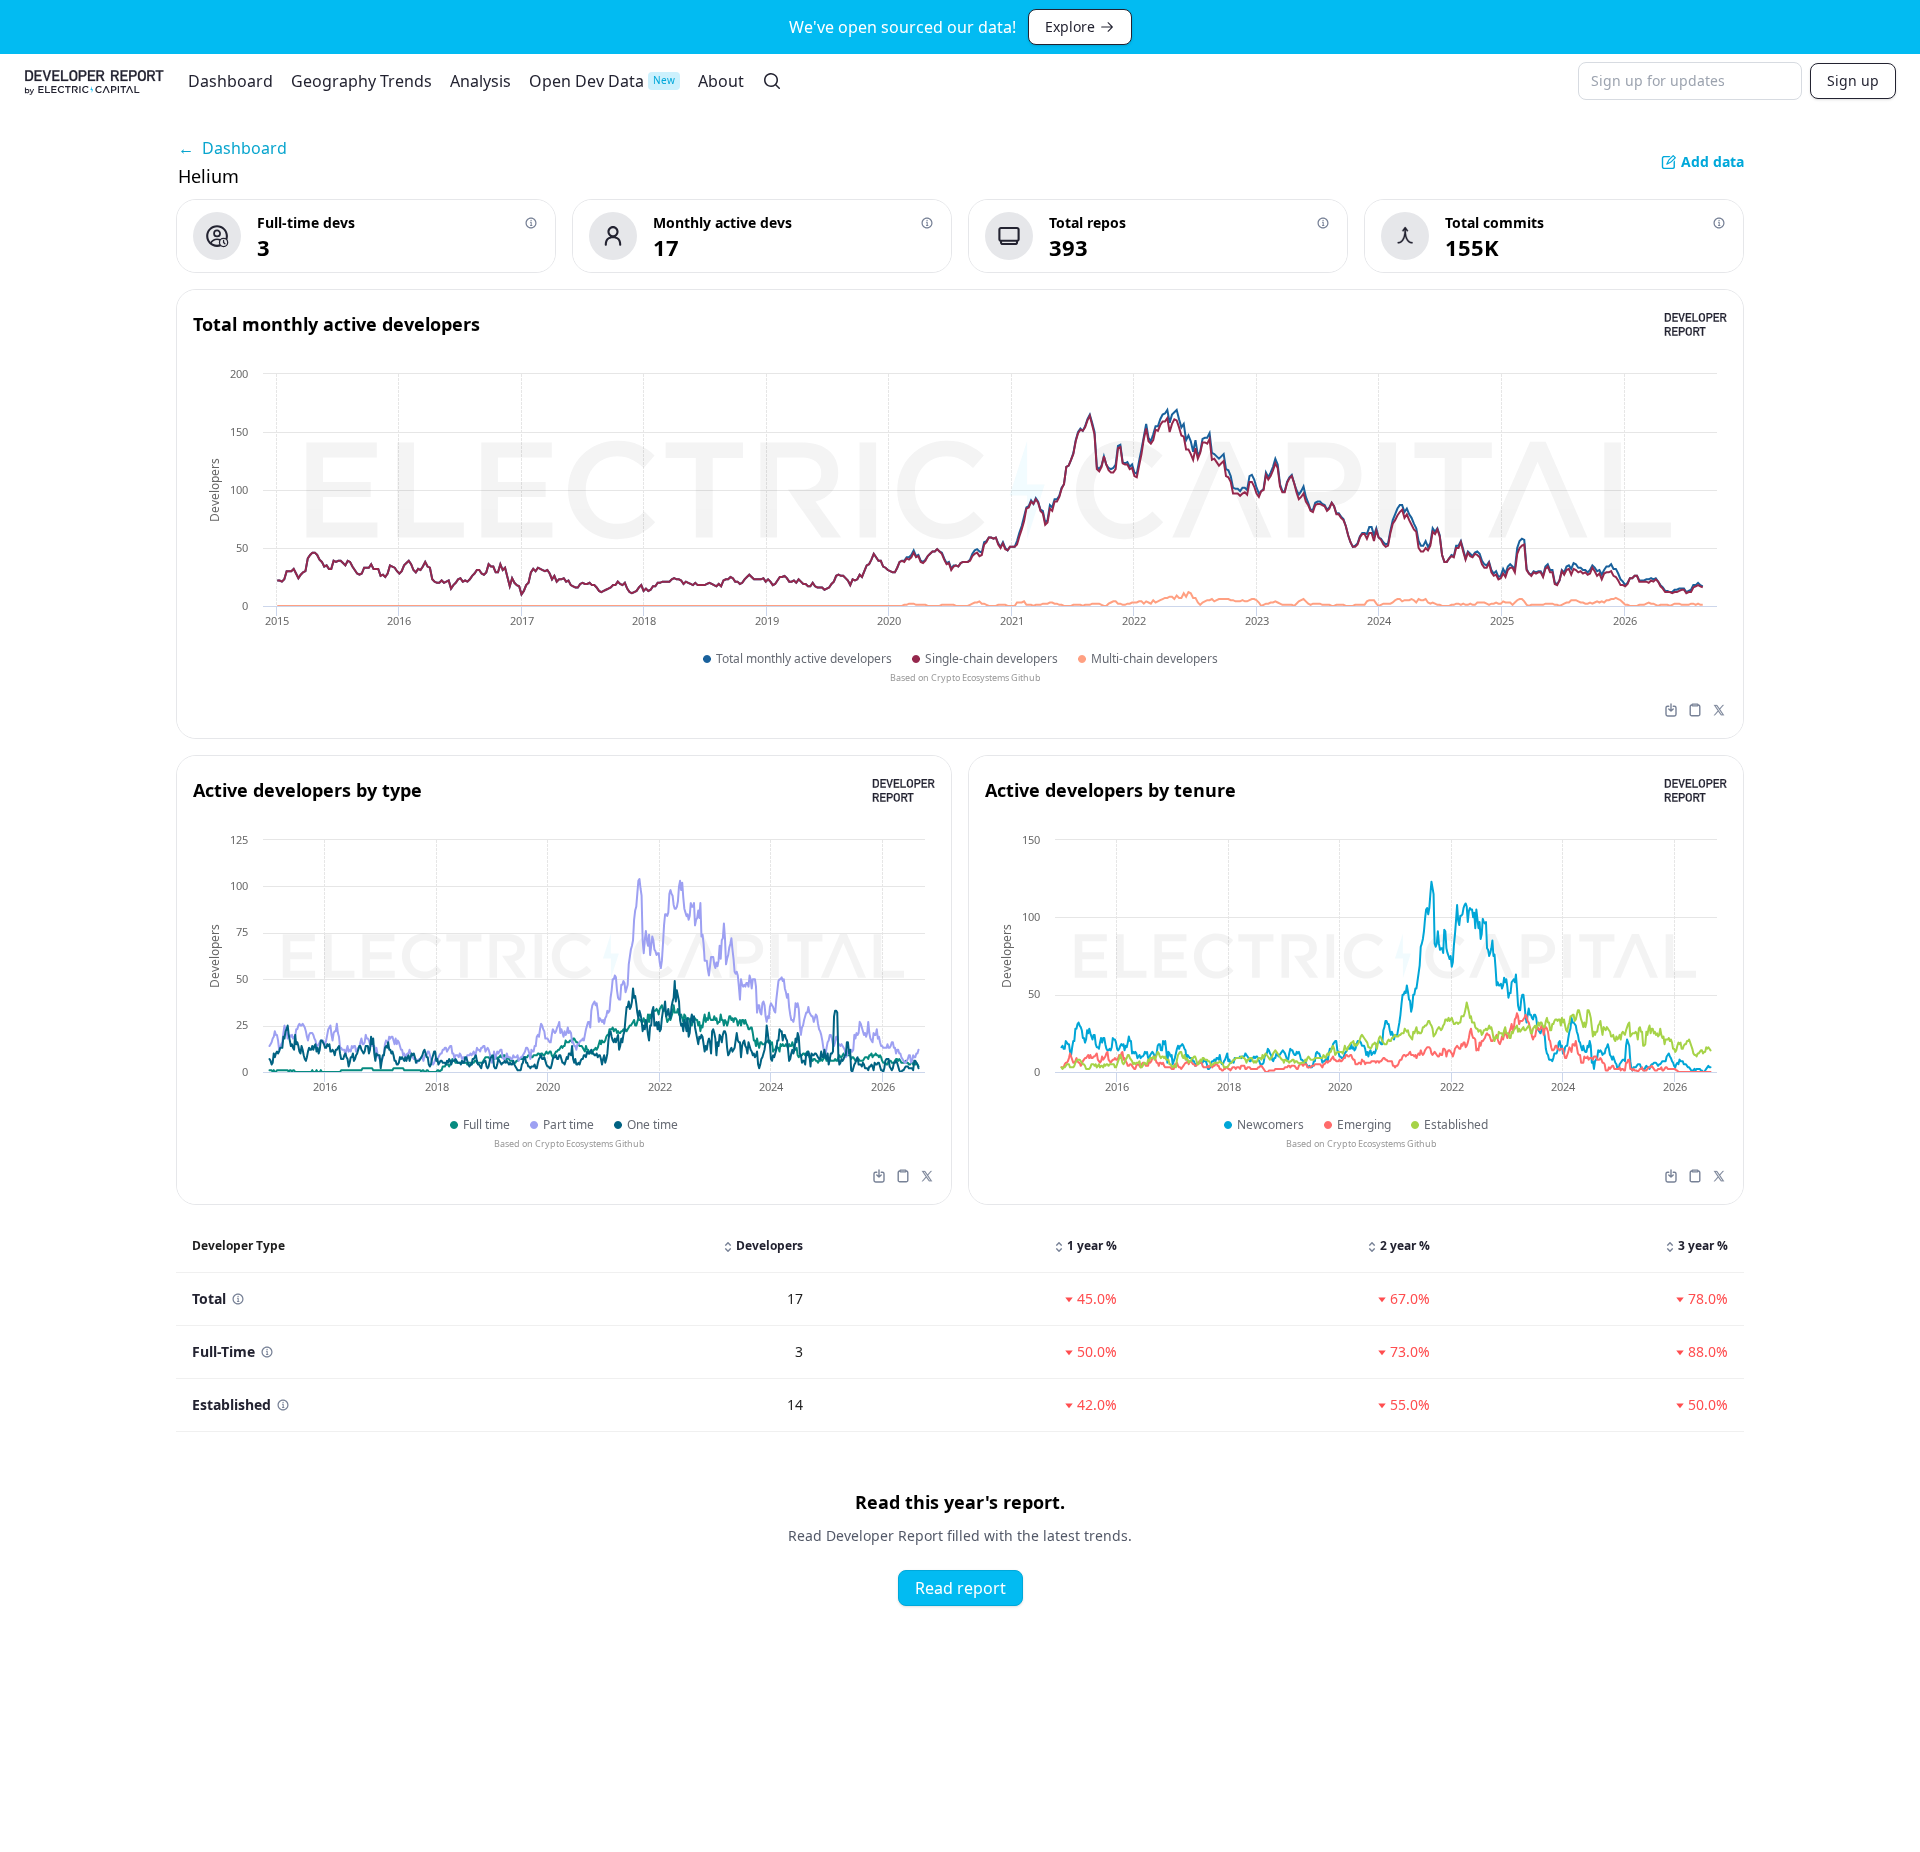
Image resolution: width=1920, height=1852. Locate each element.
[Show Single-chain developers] (985, 658)
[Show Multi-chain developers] (1148, 658)
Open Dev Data (602, 81)
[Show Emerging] (1357, 1124)
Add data (1712, 161)
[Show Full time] (480, 1124)
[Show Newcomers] (1264, 1124)
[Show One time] (646, 1124)
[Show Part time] (562, 1124)
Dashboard (230, 81)
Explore (1070, 26)
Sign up (1853, 80)
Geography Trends (361, 81)
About (721, 81)
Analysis (480, 81)
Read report (960, 1588)
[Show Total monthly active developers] (797, 658)
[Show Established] (1449, 1124)
